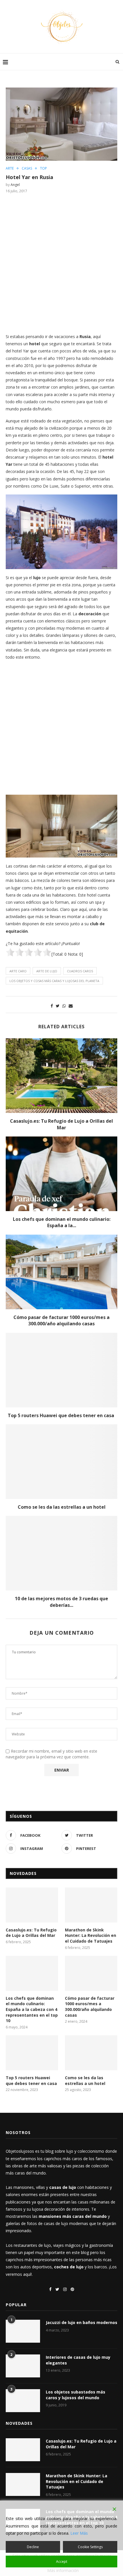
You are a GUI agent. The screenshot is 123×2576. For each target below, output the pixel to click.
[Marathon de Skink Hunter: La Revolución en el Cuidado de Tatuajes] (91, 1905)
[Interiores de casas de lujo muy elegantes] (23, 2366)
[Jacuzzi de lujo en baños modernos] (23, 2331)
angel (15, 185)
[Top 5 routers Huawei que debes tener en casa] (61, 1370)
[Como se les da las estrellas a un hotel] (61, 1462)
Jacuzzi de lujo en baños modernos (82, 2322)
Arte (10, 168)
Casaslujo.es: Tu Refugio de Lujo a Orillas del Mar (61, 1124)
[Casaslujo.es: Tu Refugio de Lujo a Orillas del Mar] (61, 1076)
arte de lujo (47, 971)
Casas (27, 168)
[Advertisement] (61, 263)
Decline (33, 2547)
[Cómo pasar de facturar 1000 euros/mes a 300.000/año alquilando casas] (61, 1272)
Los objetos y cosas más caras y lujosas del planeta (54, 981)
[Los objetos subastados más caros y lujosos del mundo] (23, 2401)
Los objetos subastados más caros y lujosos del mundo (76, 2395)
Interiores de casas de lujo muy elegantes (78, 2360)
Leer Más (79, 2533)
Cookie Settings (90, 2547)
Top (43, 168)
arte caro (18, 971)
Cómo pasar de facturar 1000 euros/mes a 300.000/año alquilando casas (61, 1320)
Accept (62, 2562)
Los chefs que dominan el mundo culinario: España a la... (62, 1222)
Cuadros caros (80, 971)
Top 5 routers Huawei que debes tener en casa (61, 1415)
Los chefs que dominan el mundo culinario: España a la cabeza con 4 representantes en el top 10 (32, 2009)
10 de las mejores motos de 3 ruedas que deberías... (61, 1602)
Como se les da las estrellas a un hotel (62, 1507)
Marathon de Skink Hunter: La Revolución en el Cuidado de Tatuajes (91, 1935)
